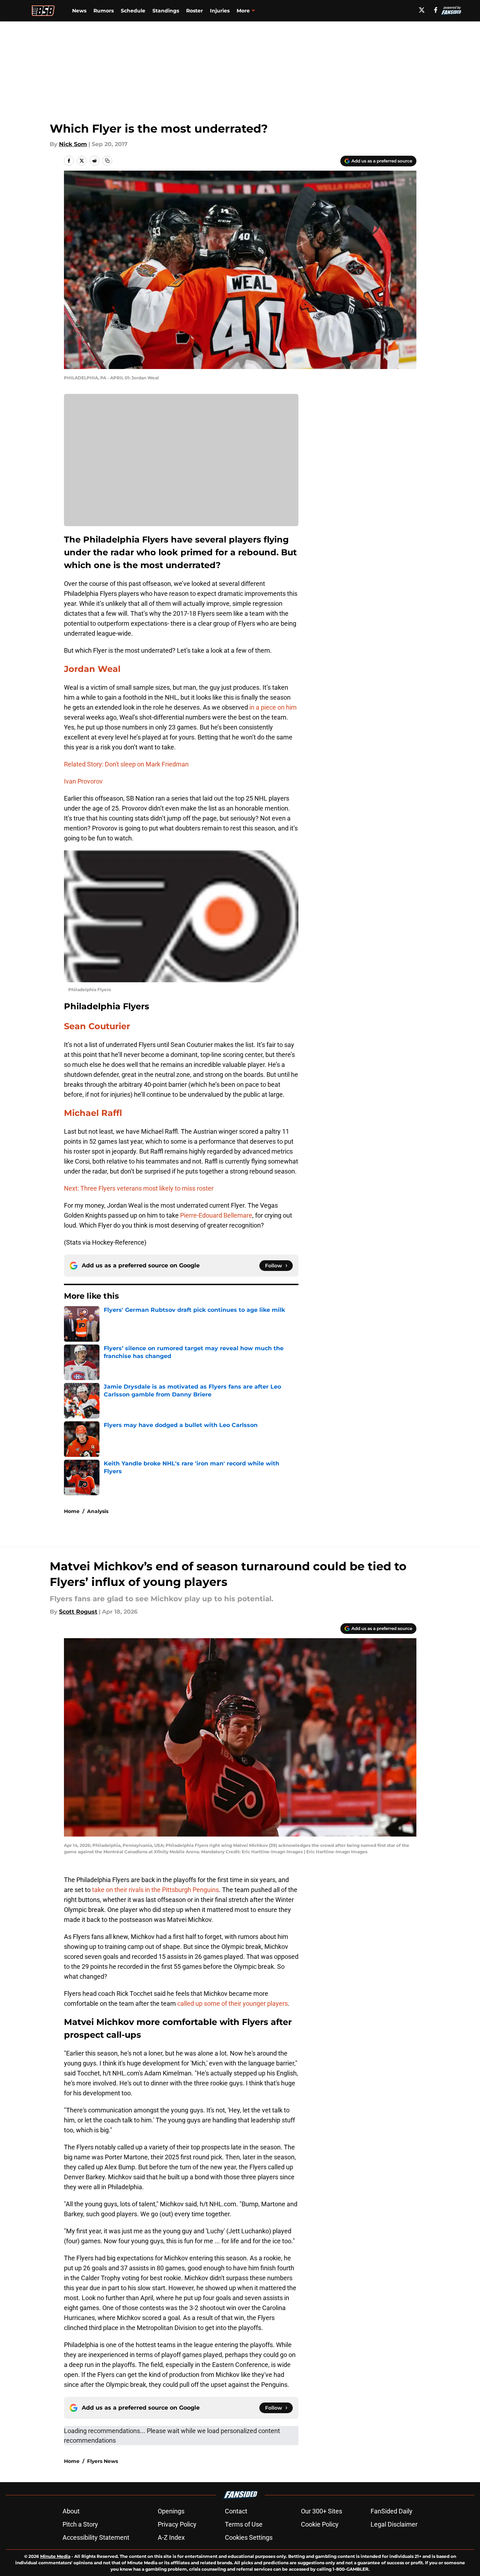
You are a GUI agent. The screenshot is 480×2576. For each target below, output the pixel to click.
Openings (171, 2511)
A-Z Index (171, 2537)
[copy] (107, 161)
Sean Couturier (97, 1026)
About (71, 2511)
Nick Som (73, 144)
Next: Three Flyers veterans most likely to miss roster (139, 1188)
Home (72, 1511)
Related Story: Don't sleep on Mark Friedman (126, 764)
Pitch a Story (80, 2524)
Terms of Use (244, 2524)
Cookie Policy (320, 2524)
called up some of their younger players (233, 2003)
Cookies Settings (249, 2537)
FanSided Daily (392, 2511)
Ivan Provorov (83, 781)
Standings (166, 11)
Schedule (133, 11)
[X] (422, 10)
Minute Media (55, 2556)
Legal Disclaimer (394, 2524)
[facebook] (436, 10)
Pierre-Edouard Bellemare (216, 1215)
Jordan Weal (92, 669)
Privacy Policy (177, 2524)
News (79, 11)
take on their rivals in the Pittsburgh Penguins (155, 1890)
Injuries (220, 11)
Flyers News (103, 2461)
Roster (195, 11)
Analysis (98, 1511)
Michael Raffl (93, 1113)
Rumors (104, 11)
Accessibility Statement (96, 2537)
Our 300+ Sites (322, 2511)
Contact (236, 2511)
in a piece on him (272, 707)
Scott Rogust (78, 1612)
